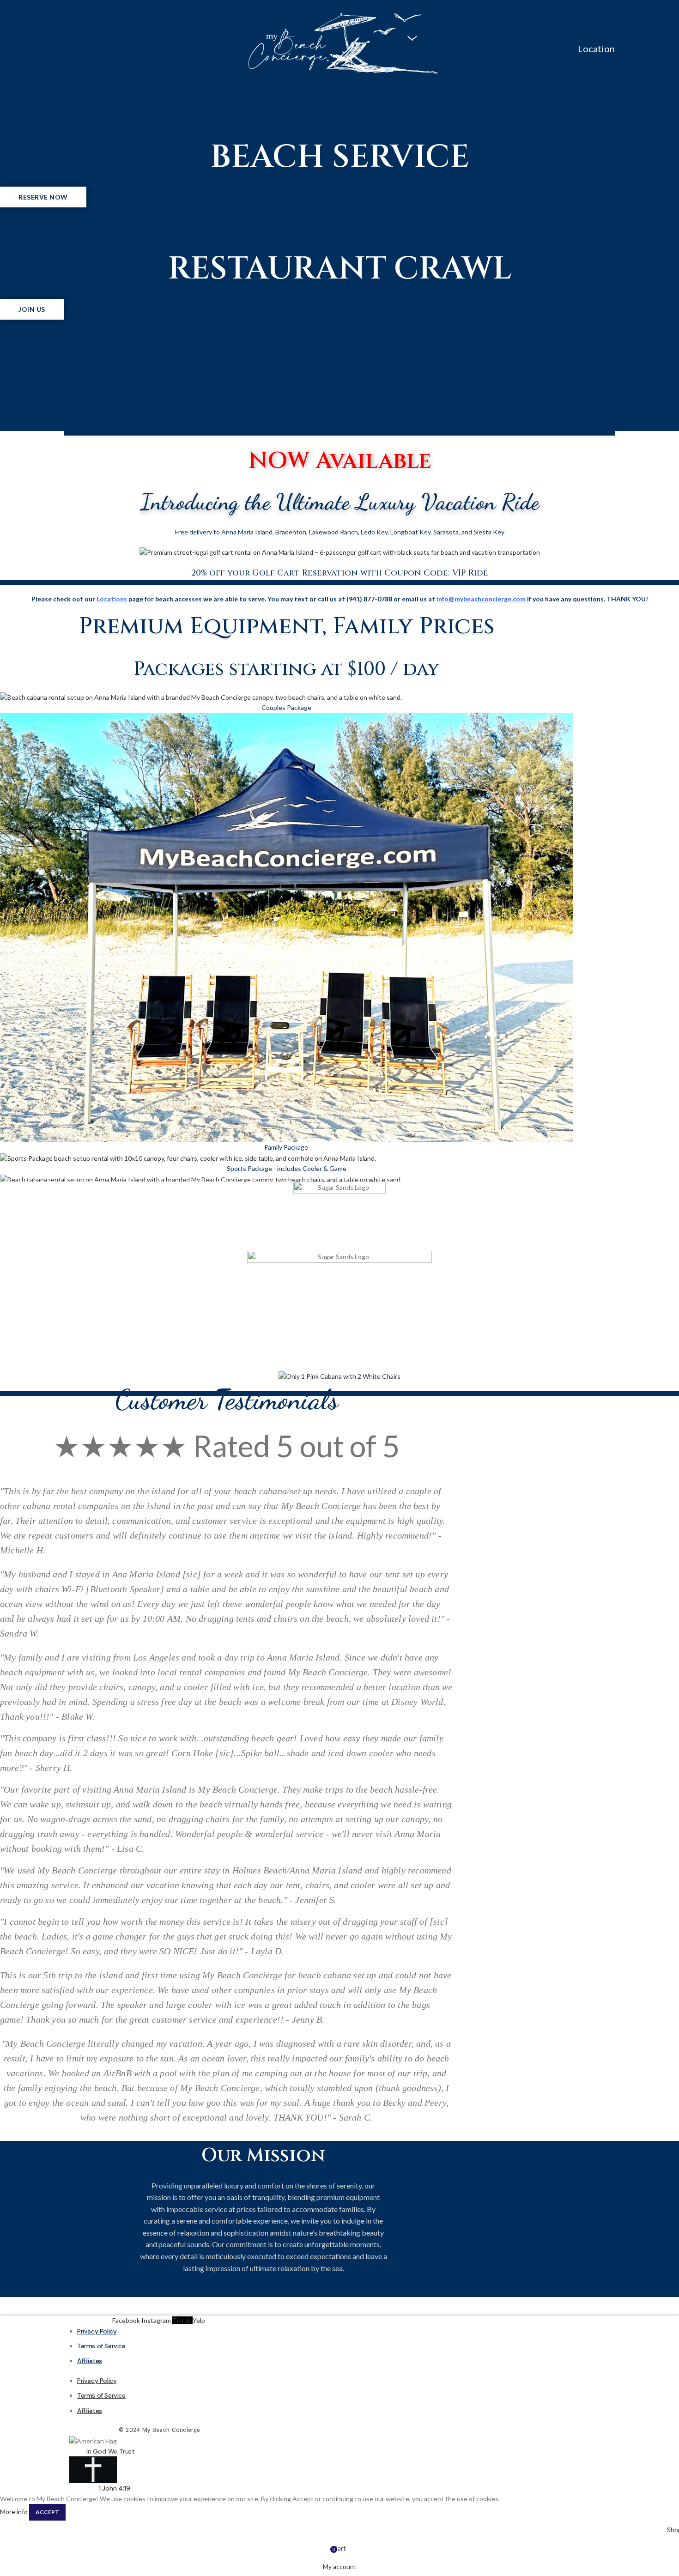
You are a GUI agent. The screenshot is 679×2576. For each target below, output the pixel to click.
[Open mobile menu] (68, 46)
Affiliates (90, 2361)
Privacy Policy (97, 2331)
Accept (47, 2512)
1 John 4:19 (115, 2488)
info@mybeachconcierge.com (481, 599)
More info (14, 2512)
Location (596, 48)
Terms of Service (101, 2346)
